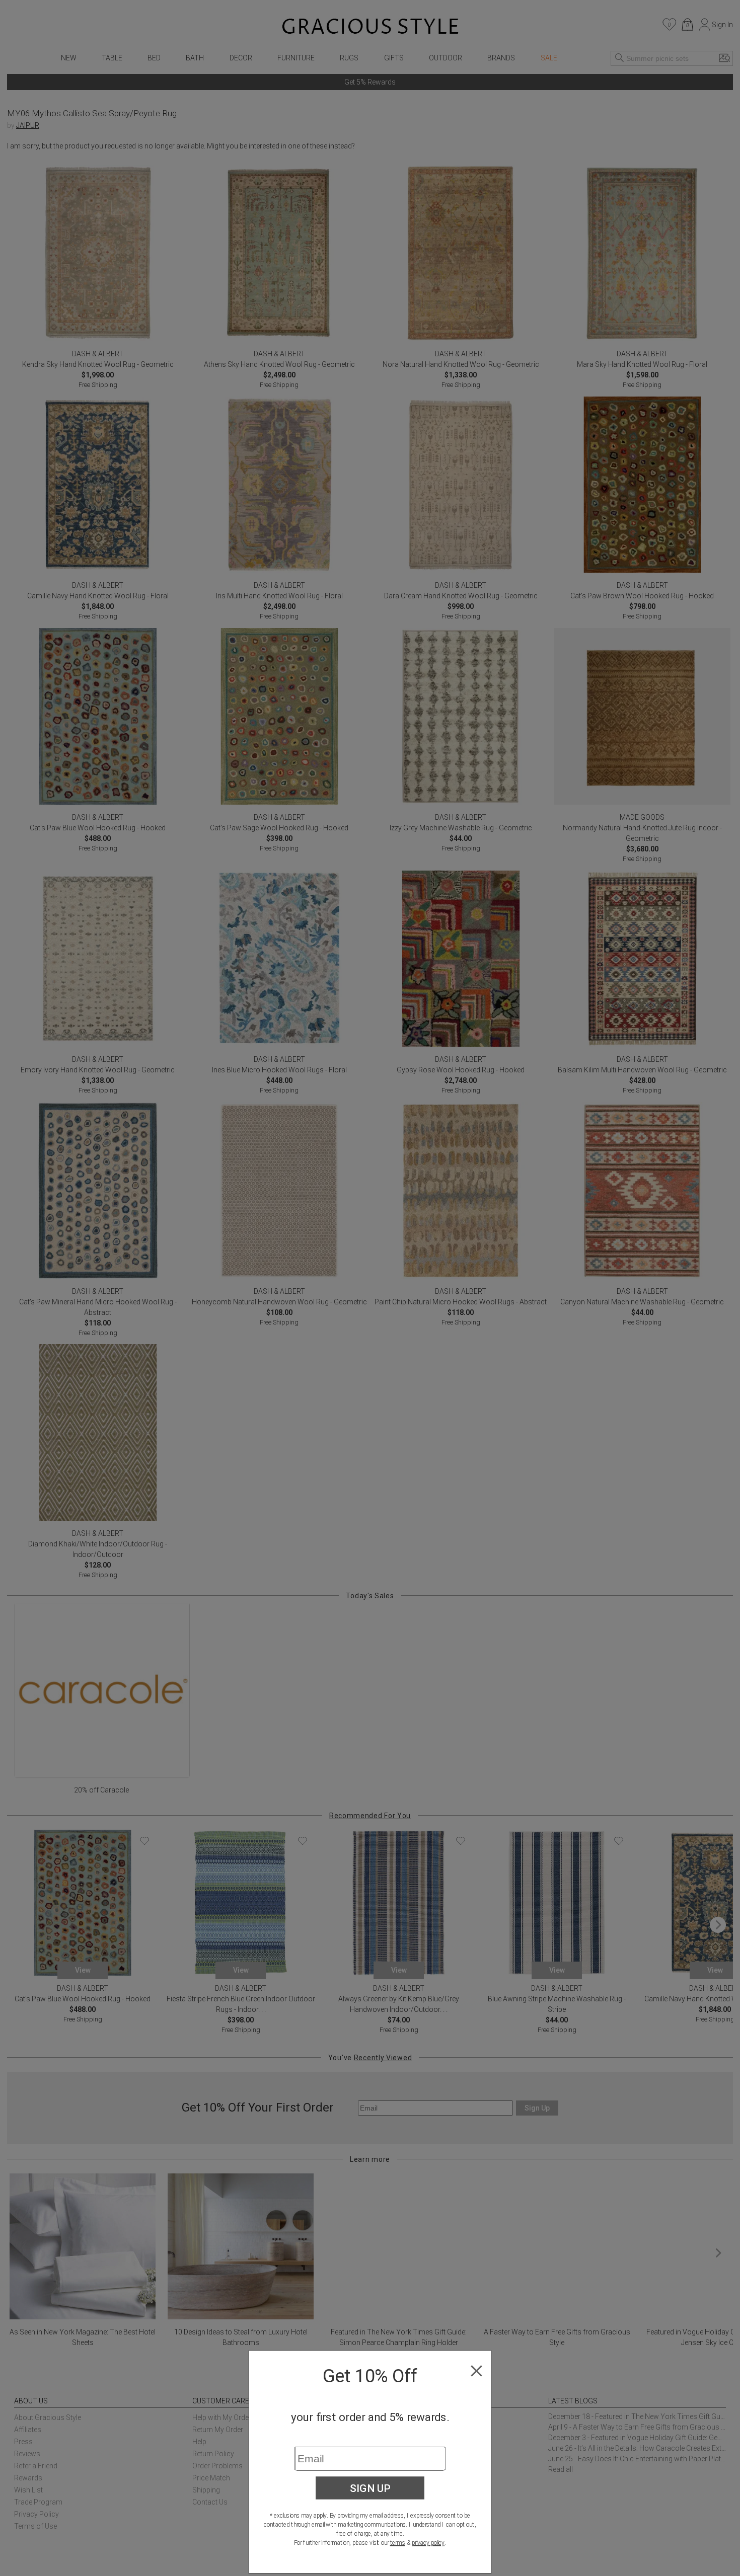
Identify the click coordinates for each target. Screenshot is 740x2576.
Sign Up (370, 2488)
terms (398, 2543)
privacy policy (428, 2543)
